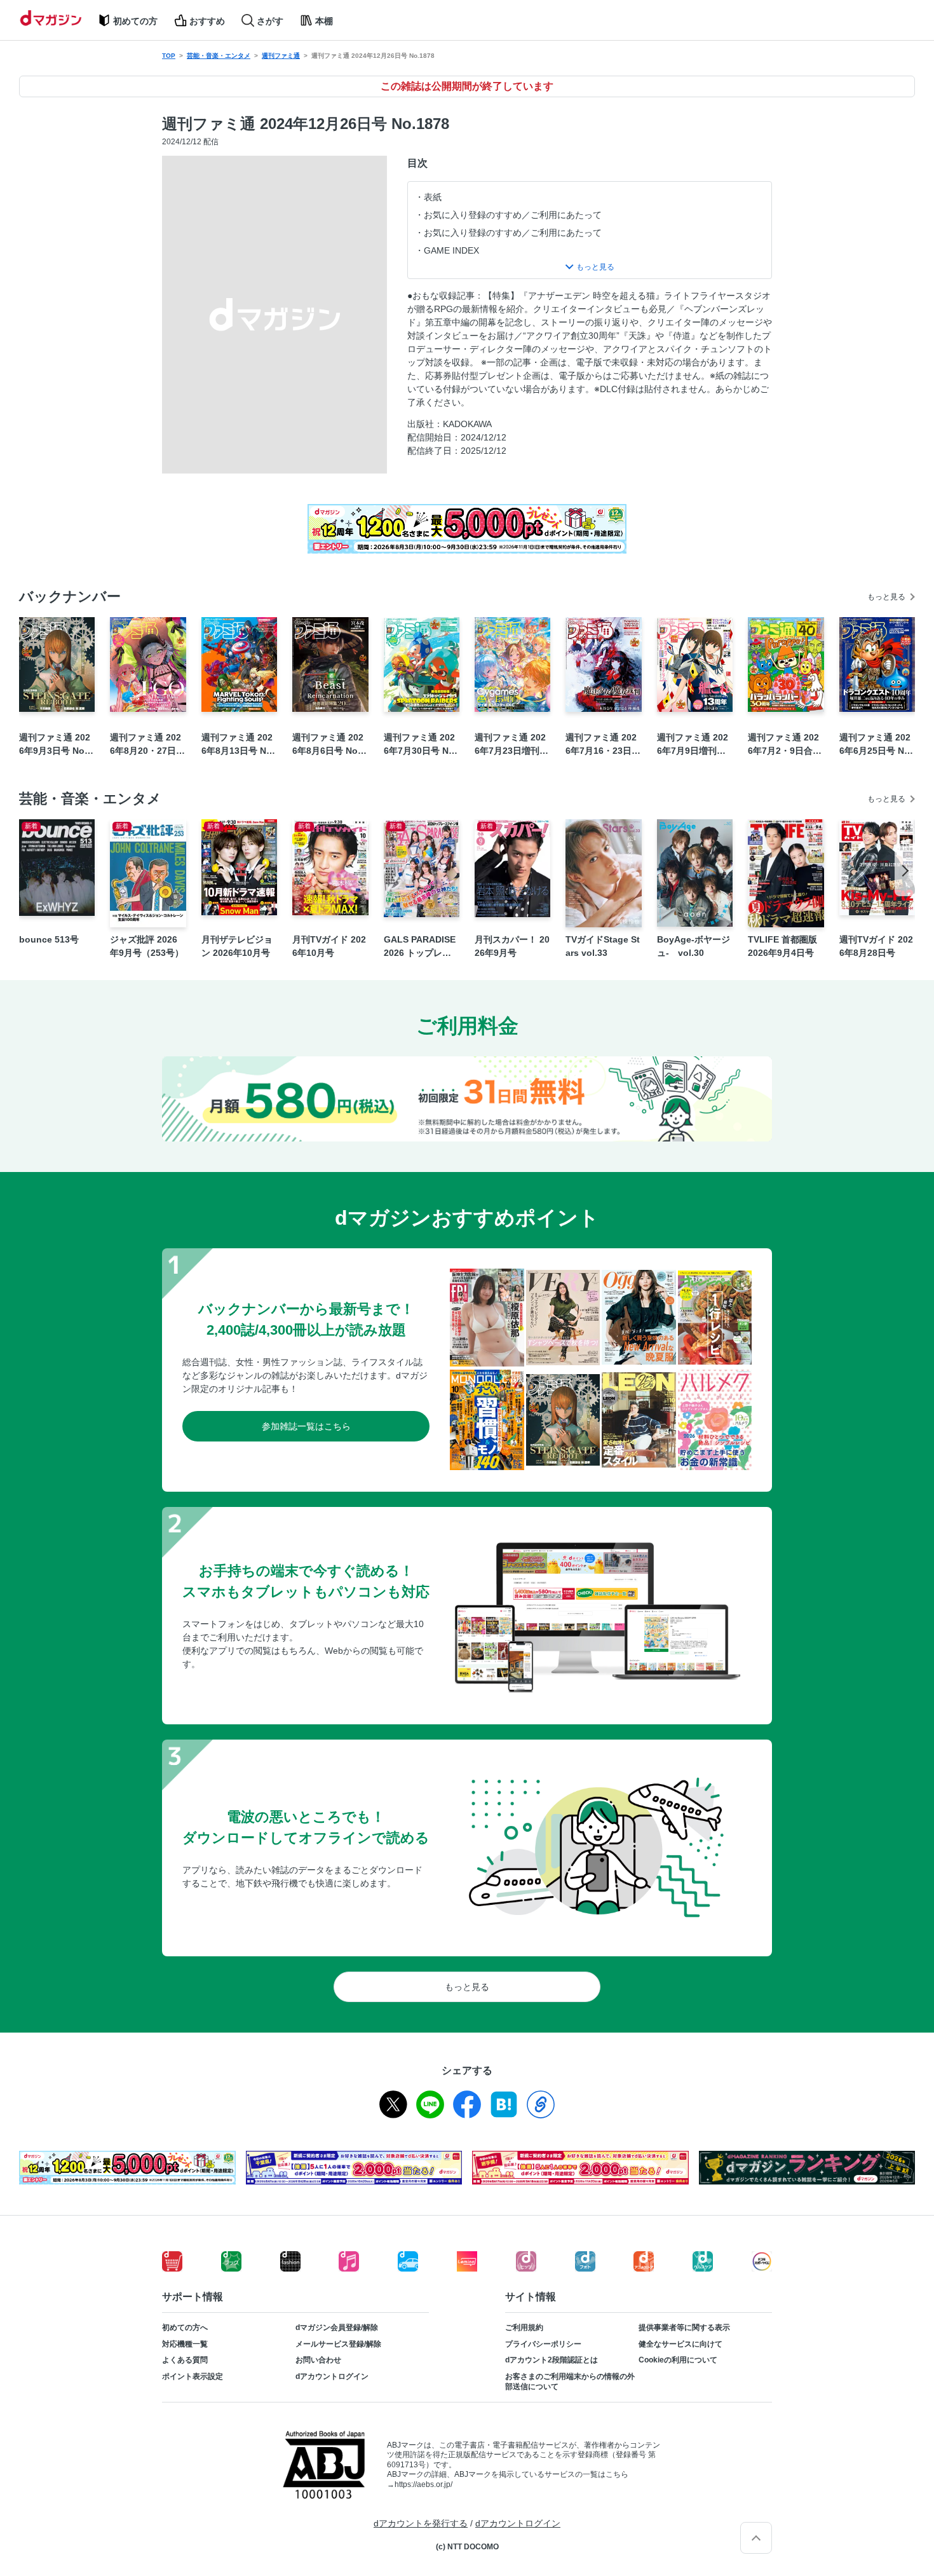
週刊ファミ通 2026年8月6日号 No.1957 (329, 745)
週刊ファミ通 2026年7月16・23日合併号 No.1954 (603, 745)
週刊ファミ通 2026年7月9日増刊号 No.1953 (693, 745)
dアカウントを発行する (421, 2523)
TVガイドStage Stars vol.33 (603, 946)
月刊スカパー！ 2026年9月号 (512, 946)
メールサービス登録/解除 (338, 2344)
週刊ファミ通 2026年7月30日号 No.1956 (420, 745)
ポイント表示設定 (193, 2376)
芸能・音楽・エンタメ (219, 56)
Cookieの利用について (678, 2360)
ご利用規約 (524, 2327)
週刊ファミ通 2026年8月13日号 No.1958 (238, 745)
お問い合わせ (318, 2360)
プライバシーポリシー (543, 2344)
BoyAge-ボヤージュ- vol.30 (694, 946)
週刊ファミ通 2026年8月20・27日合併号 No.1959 (147, 745)
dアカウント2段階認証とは (552, 2360)
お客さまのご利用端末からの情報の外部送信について (570, 2382)
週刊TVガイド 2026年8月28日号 (876, 946)
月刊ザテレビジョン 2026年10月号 (237, 946)
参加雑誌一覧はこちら (306, 1426)
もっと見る (886, 597)
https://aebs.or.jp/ (423, 2484)
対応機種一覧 (185, 2344)
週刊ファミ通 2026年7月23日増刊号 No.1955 (511, 745)
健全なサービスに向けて (680, 2344)
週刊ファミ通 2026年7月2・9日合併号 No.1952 (785, 745)
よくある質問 (185, 2360)
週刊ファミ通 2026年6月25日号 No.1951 (876, 745)
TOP (169, 56)
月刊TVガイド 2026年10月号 (329, 946)
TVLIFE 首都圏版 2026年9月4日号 (782, 946)
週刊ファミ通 (281, 56)
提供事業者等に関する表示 (684, 2327)
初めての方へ (185, 2327)
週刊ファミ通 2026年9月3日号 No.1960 (56, 745)
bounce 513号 (49, 939)
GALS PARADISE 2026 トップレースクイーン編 (420, 947)
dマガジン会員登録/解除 (337, 2327)
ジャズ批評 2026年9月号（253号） (147, 946)
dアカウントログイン (332, 2376)
